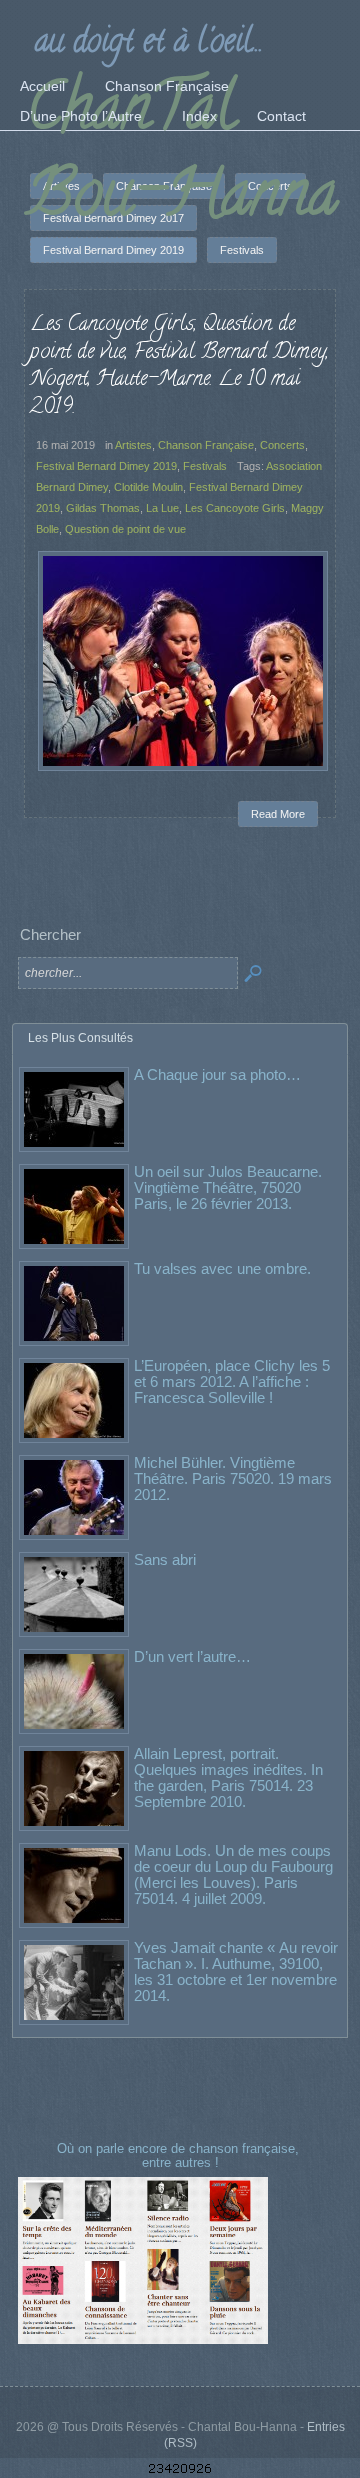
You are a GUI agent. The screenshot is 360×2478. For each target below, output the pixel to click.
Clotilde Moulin (148, 487)
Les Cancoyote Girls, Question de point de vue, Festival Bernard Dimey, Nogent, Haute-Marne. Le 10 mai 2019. (179, 366)
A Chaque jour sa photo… (217, 1074)
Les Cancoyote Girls (235, 508)
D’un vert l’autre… (192, 1656)
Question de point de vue (125, 529)
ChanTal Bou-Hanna (182, 157)
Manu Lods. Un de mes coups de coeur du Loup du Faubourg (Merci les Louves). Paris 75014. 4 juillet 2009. (233, 1874)
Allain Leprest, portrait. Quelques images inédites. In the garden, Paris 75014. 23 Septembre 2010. (228, 1777)
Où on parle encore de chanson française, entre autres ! (180, 2155)
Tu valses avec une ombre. (222, 1268)
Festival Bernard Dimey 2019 (106, 466)
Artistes (133, 445)
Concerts (282, 445)
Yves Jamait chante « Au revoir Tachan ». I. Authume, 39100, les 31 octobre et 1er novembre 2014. (236, 1971)
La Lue (162, 508)
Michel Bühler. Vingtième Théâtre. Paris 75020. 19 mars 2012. (233, 1478)
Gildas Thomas (103, 508)
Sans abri (165, 1559)
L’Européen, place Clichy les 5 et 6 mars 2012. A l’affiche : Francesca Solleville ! (232, 1381)
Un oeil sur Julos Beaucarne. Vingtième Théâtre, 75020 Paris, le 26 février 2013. (228, 1187)
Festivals (205, 466)
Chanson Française (206, 445)
